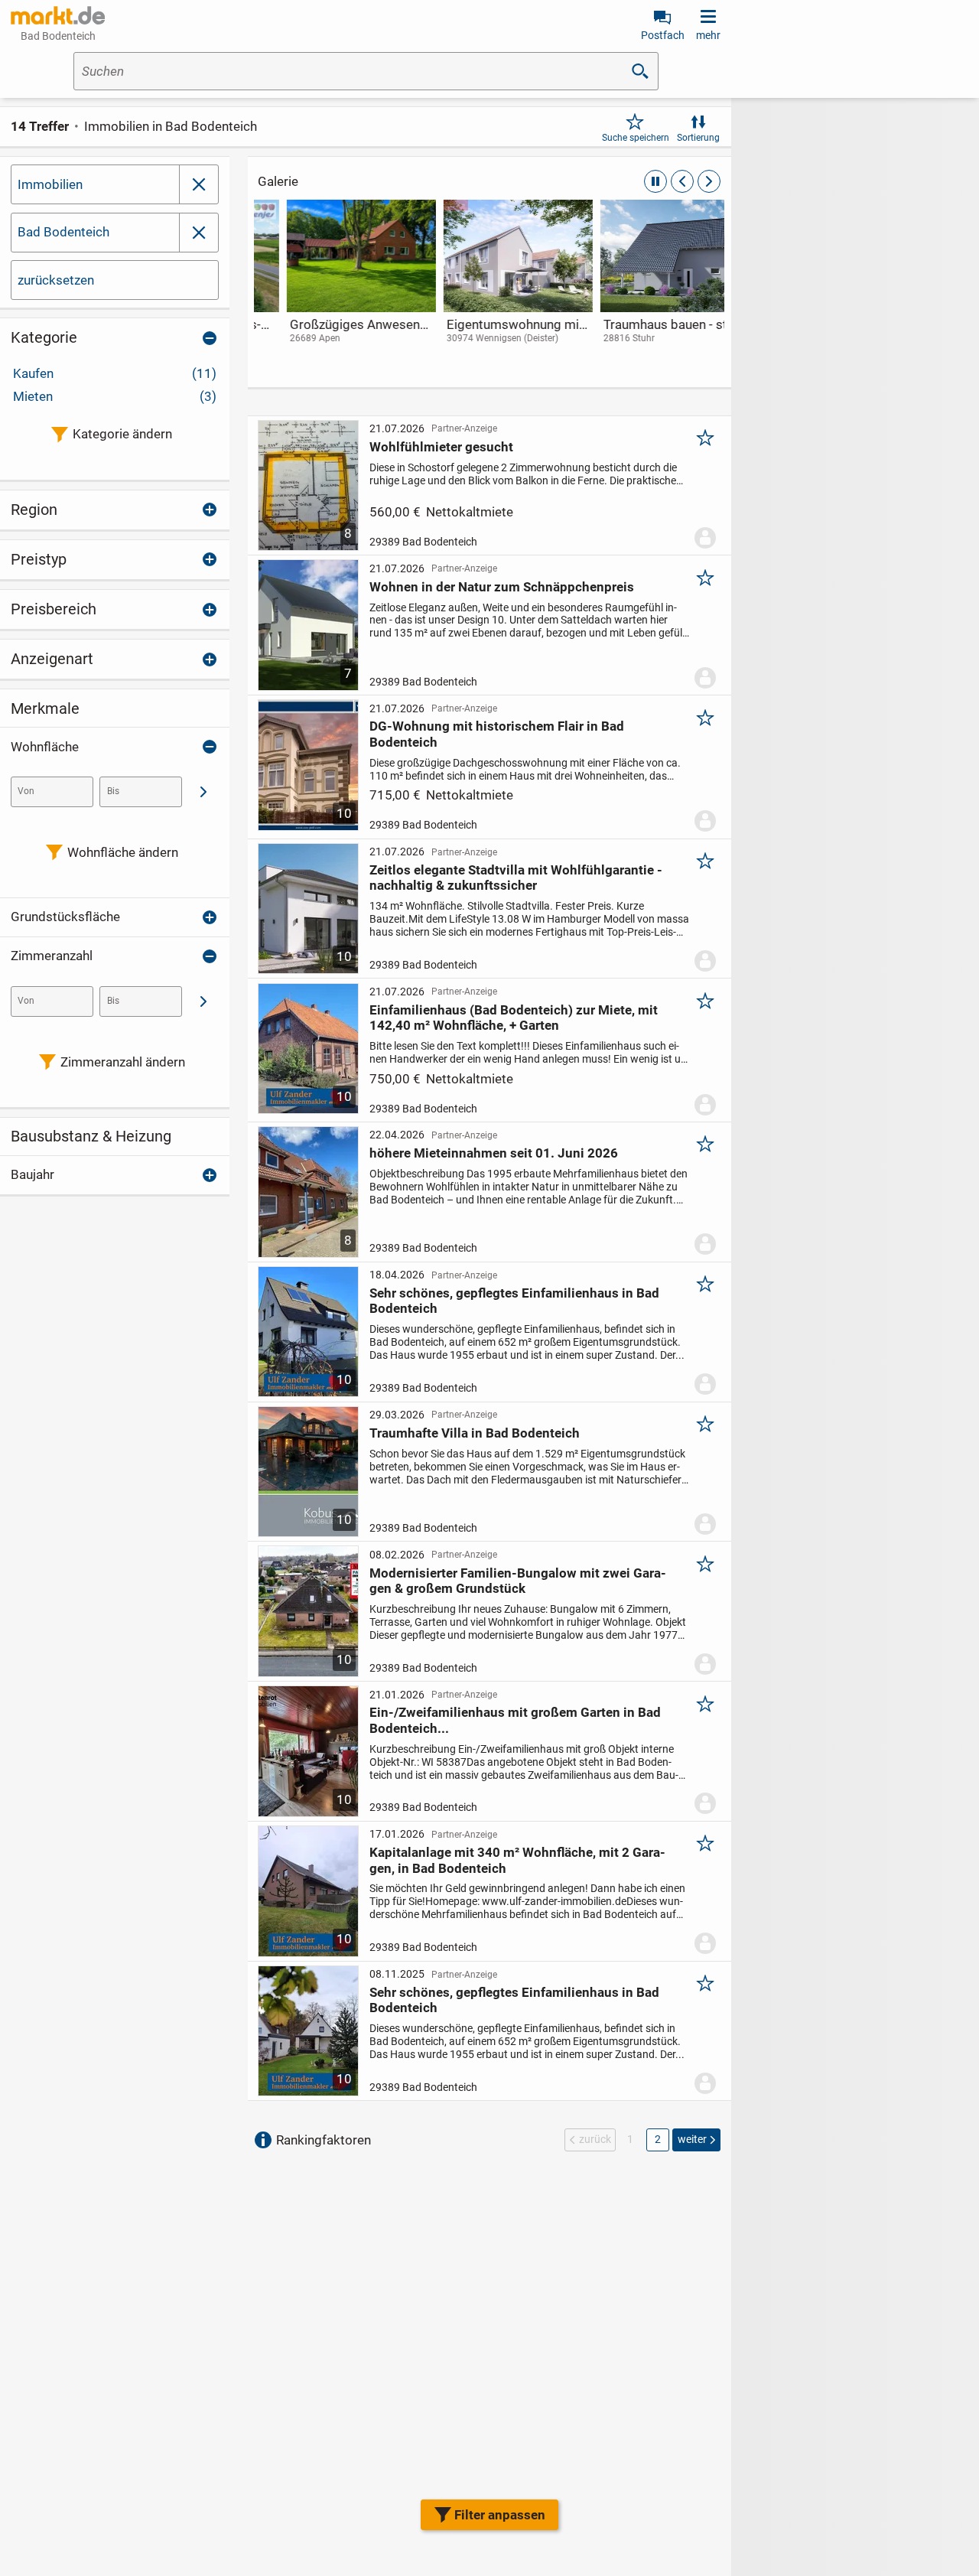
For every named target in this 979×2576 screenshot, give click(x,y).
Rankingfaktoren (324, 2140)
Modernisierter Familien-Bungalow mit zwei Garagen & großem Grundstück (518, 1581)
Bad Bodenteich (63, 232)
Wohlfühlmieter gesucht (441, 447)
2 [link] (658, 2139)
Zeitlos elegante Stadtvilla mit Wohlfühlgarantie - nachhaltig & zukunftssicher (516, 878)
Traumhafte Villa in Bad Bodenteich (475, 1433)
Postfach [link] (663, 35)
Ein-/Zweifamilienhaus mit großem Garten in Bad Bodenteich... (515, 1720)
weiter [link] (692, 2139)
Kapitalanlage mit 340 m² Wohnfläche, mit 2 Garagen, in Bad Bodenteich (517, 1860)
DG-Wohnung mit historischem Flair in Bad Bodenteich (497, 734)
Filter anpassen (500, 2515)
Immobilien (50, 184)
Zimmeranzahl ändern (123, 1062)
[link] (332, 286)
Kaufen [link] (115, 373)
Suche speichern (636, 138)
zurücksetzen (56, 280)
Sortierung (698, 138)
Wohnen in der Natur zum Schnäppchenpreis (502, 587)
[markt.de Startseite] (58, 15)
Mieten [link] (115, 396)
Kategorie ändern (122, 434)
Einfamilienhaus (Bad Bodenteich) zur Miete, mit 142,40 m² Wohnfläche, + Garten (514, 1018)
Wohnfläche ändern (123, 852)
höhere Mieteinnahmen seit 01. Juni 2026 (494, 1153)
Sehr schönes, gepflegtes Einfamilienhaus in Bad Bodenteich (514, 1301)
